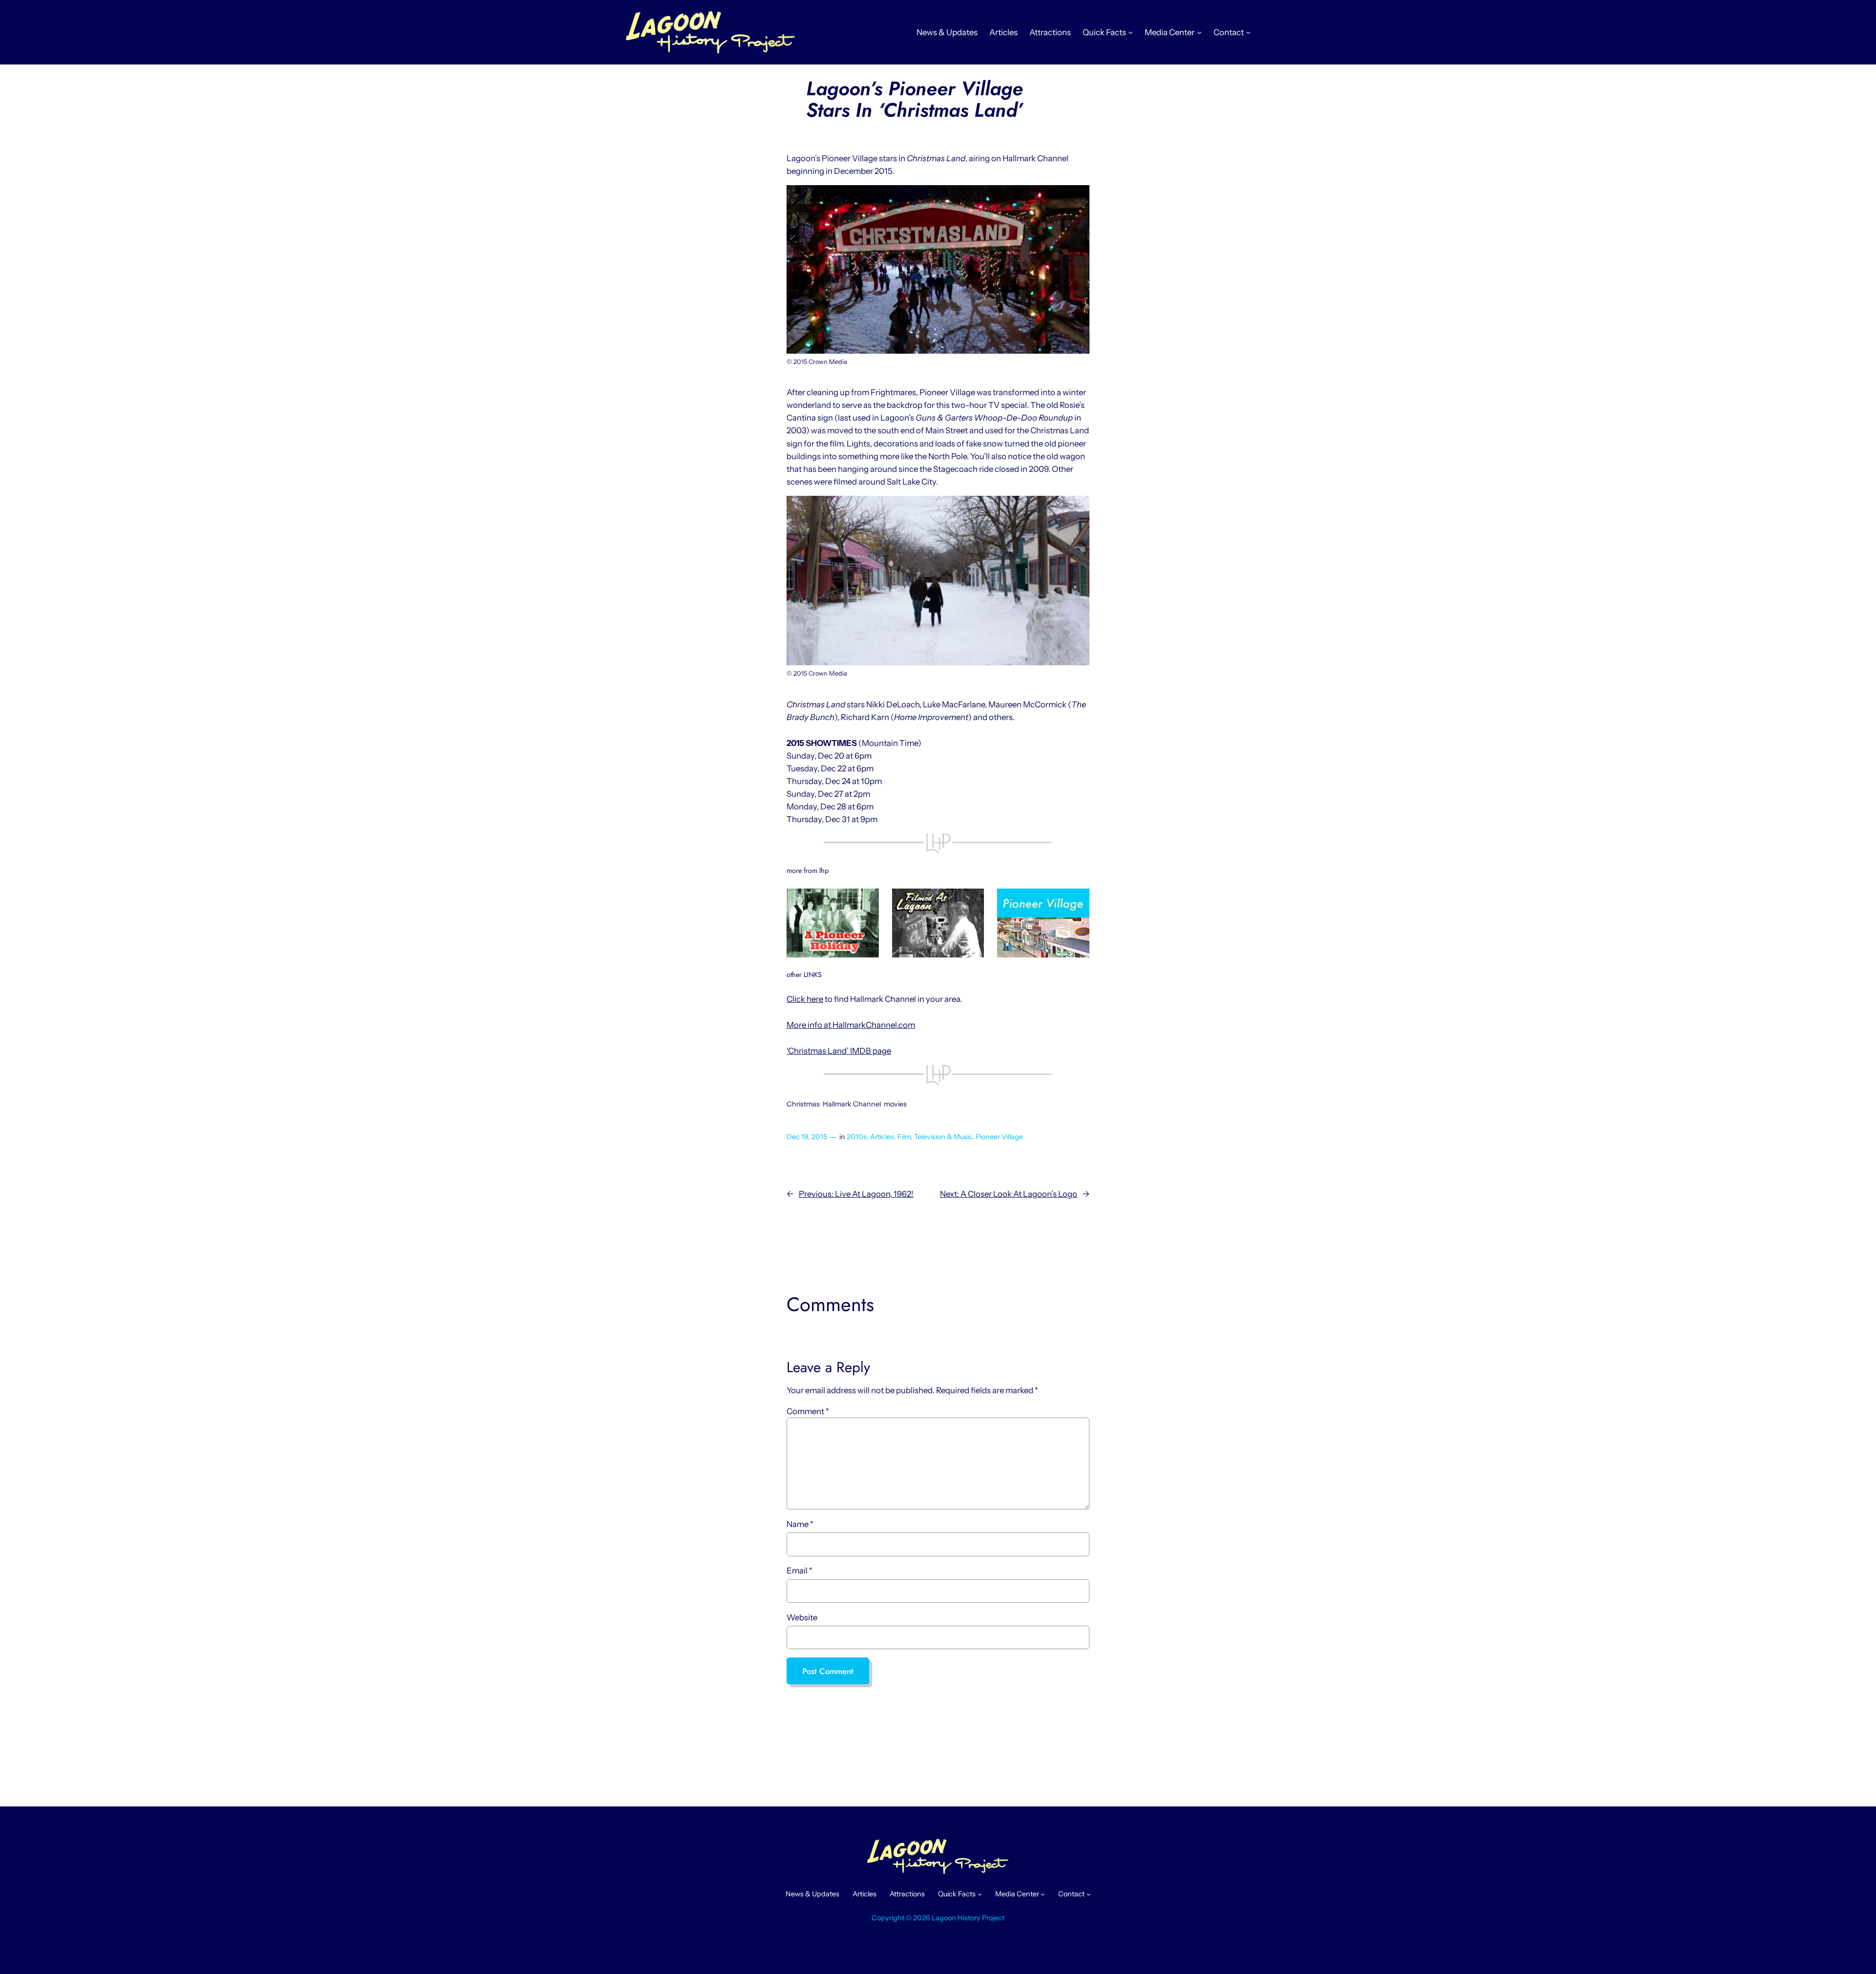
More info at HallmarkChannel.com (851, 1025)
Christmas (803, 1104)
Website (802, 1617)
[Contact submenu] (1248, 32)
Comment (808, 1411)
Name (800, 1524)
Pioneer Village (999, 1137)
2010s (857, 1137)
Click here (805, 999)
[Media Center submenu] (1199, 32)
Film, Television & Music (935, 1137)
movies (895, 1104)
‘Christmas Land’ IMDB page (839, 1051)
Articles (882, 1137)
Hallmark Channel (852, 1104)
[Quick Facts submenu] (1130, 32)
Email (799, 1571)
